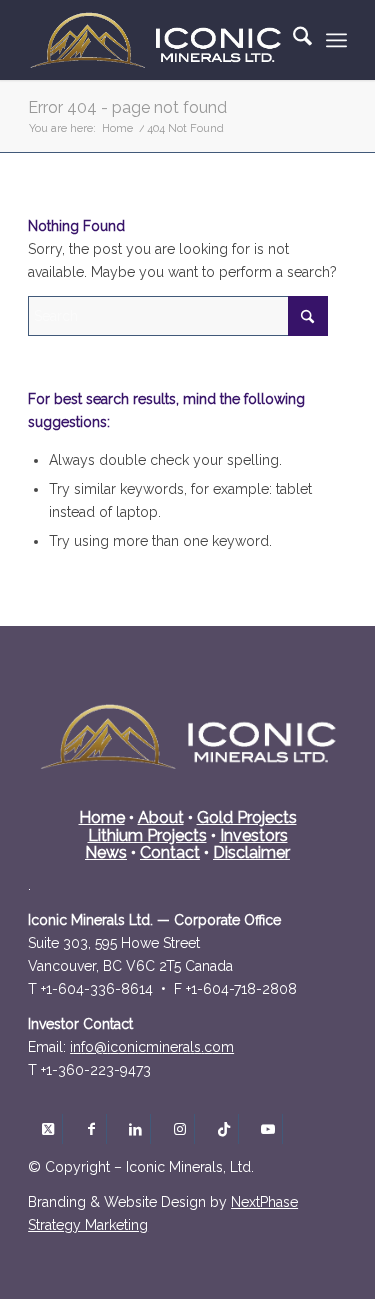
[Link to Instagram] (179, 1129)
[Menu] (336, 40)
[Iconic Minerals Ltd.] (155, 40)
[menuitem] (292, 40)
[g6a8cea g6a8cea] (152, 1047)
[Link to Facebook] (91, 1129)
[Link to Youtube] (267, 1129)
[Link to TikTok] (223, 1129)
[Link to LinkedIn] (135, 1129)
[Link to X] (47, 1129)
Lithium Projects (147, 835)
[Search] (292, 40)
